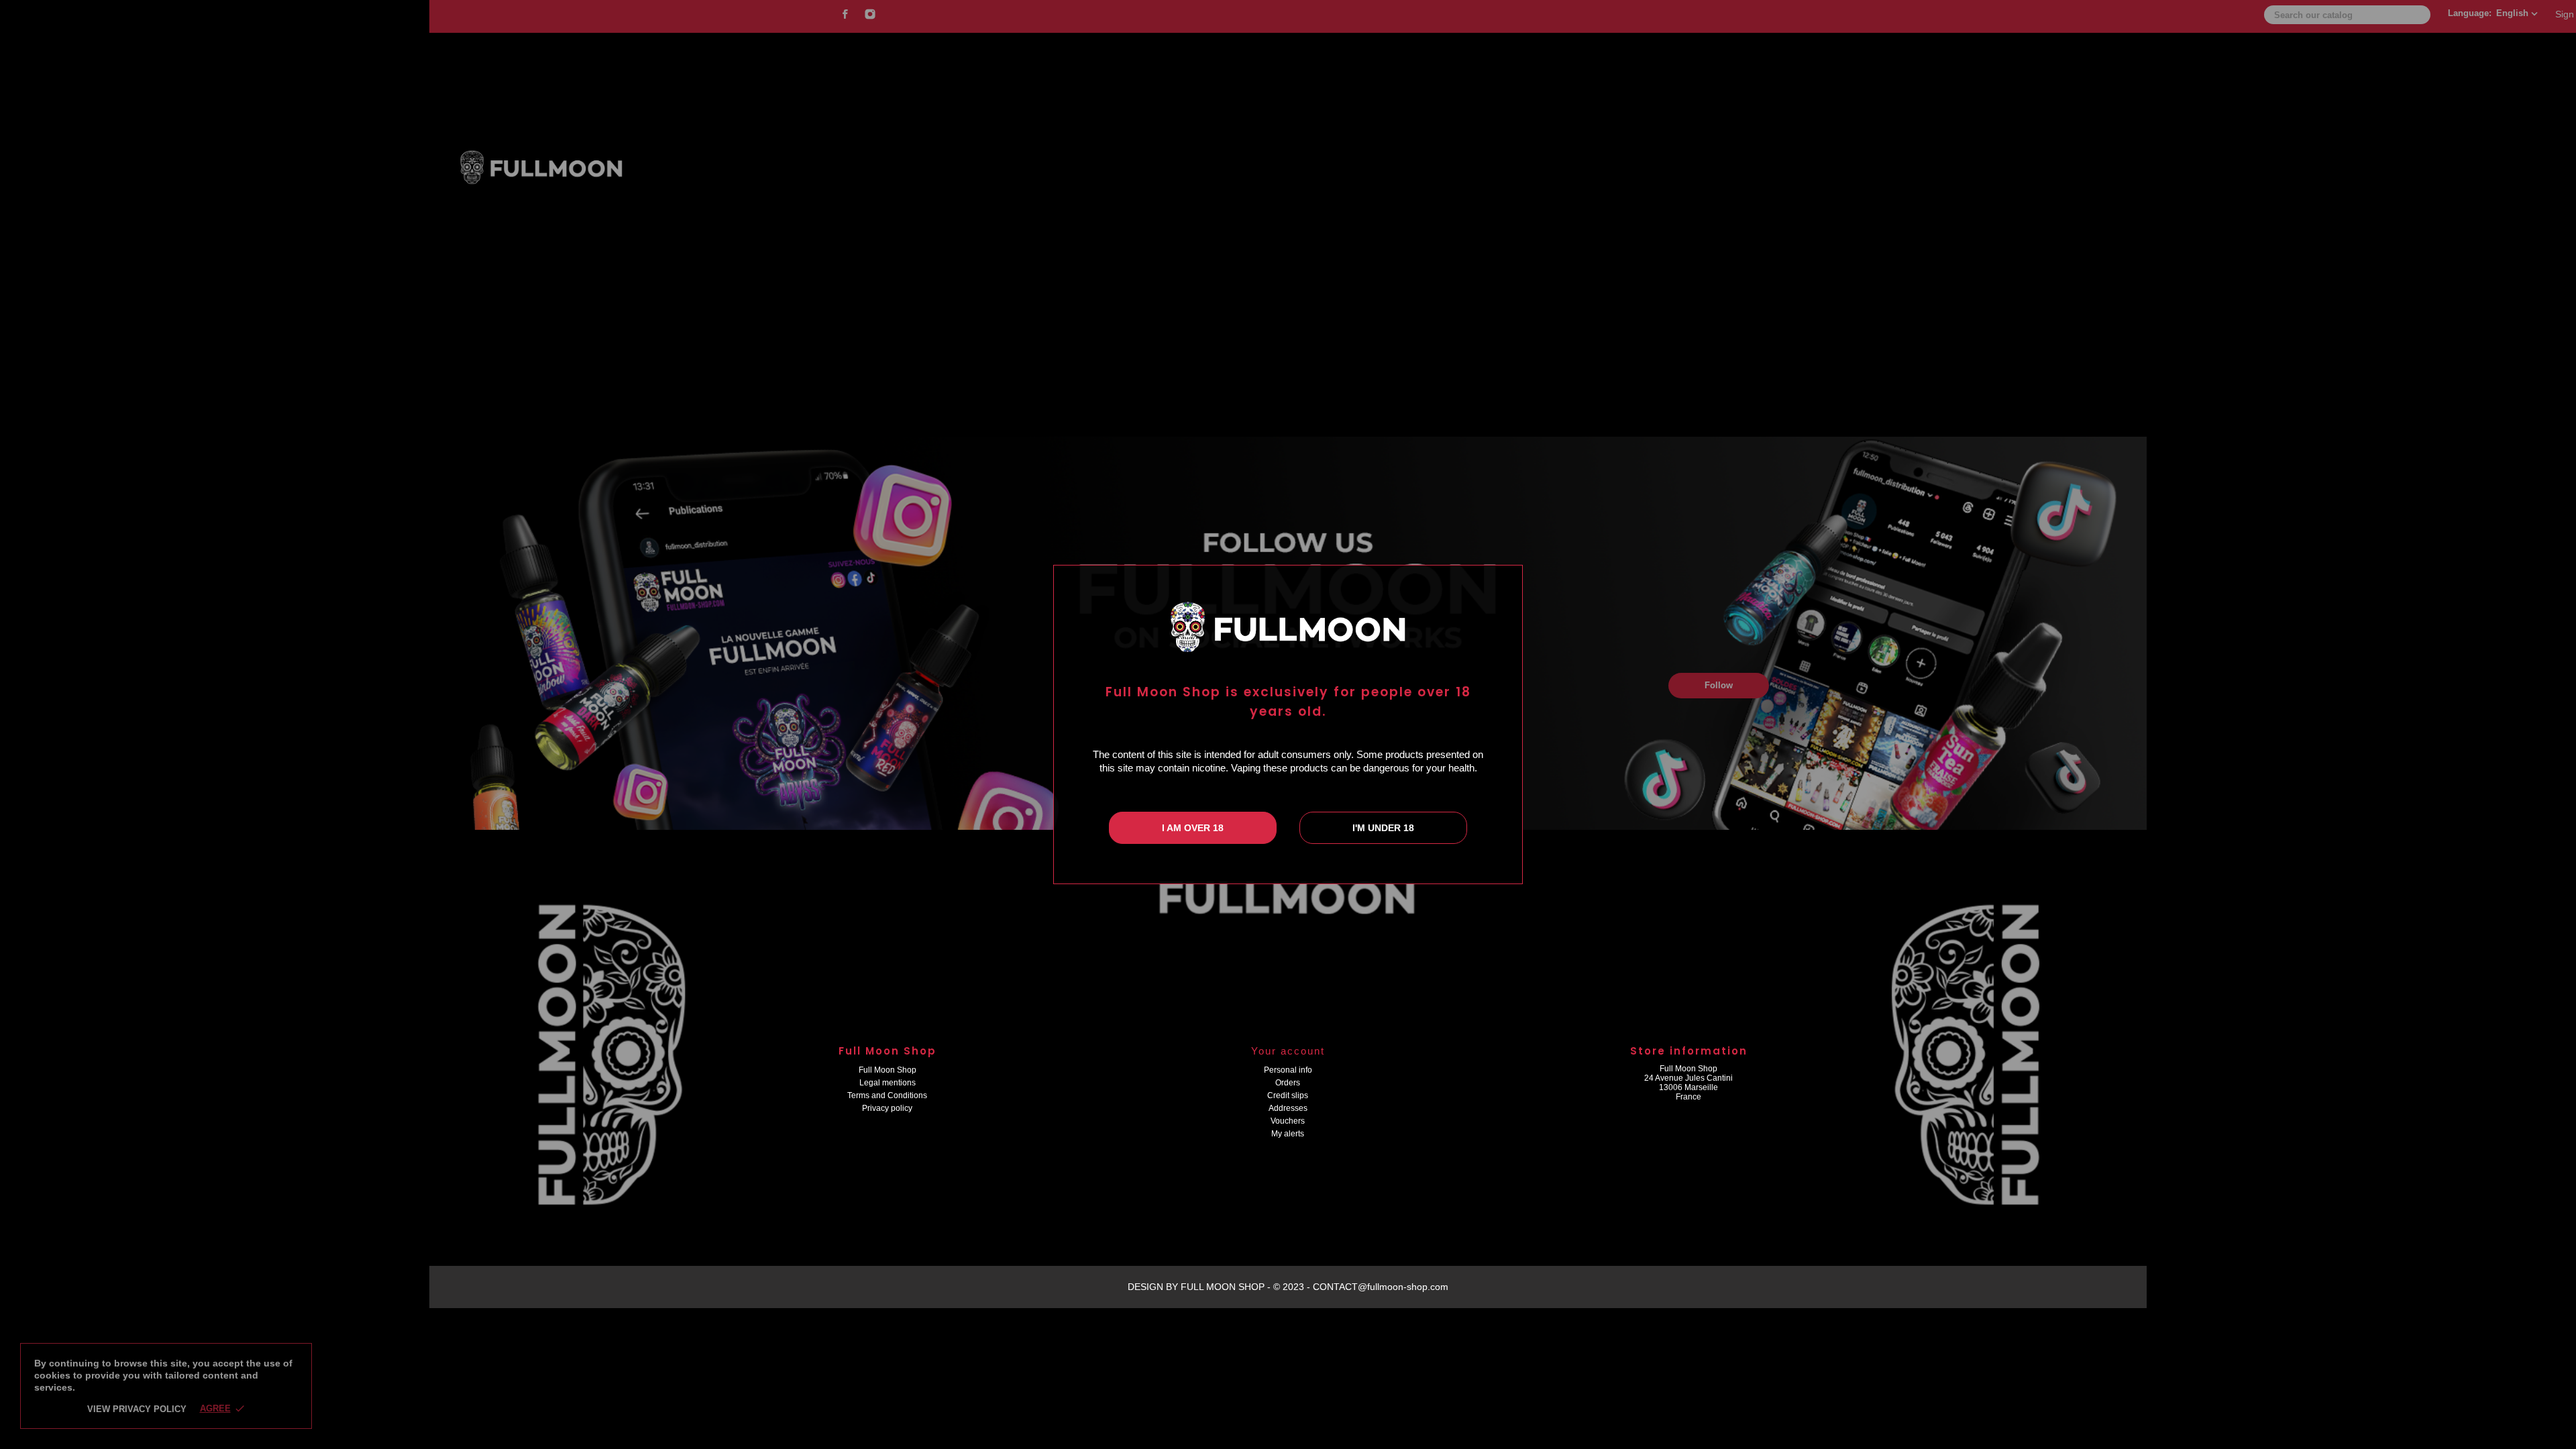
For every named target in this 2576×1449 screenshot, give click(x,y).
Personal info (1288, 1070)
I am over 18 (1193, 828)
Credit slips (1288, 1095)
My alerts (1288, 1134)
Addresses (1288, 1108)
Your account (1288, 1051)
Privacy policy (887, 1108)
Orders (1288, 1083)
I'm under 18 (1383, 828)
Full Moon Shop (888, 1070)
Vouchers (1288, 1121)
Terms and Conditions (887, 1095)
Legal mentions (888, 1083)
